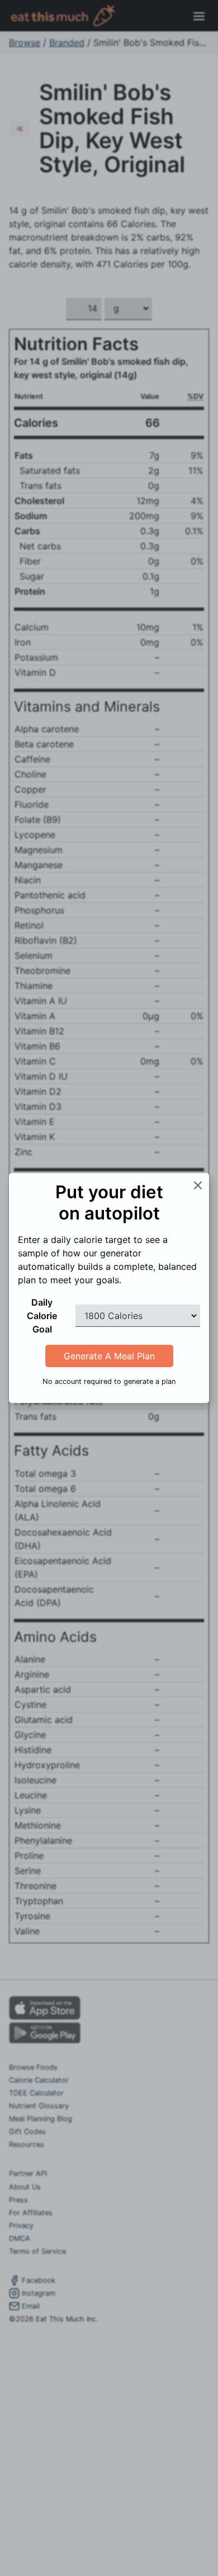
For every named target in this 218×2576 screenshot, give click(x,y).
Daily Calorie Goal (42, 1316)
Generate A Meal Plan (109, 1356)
